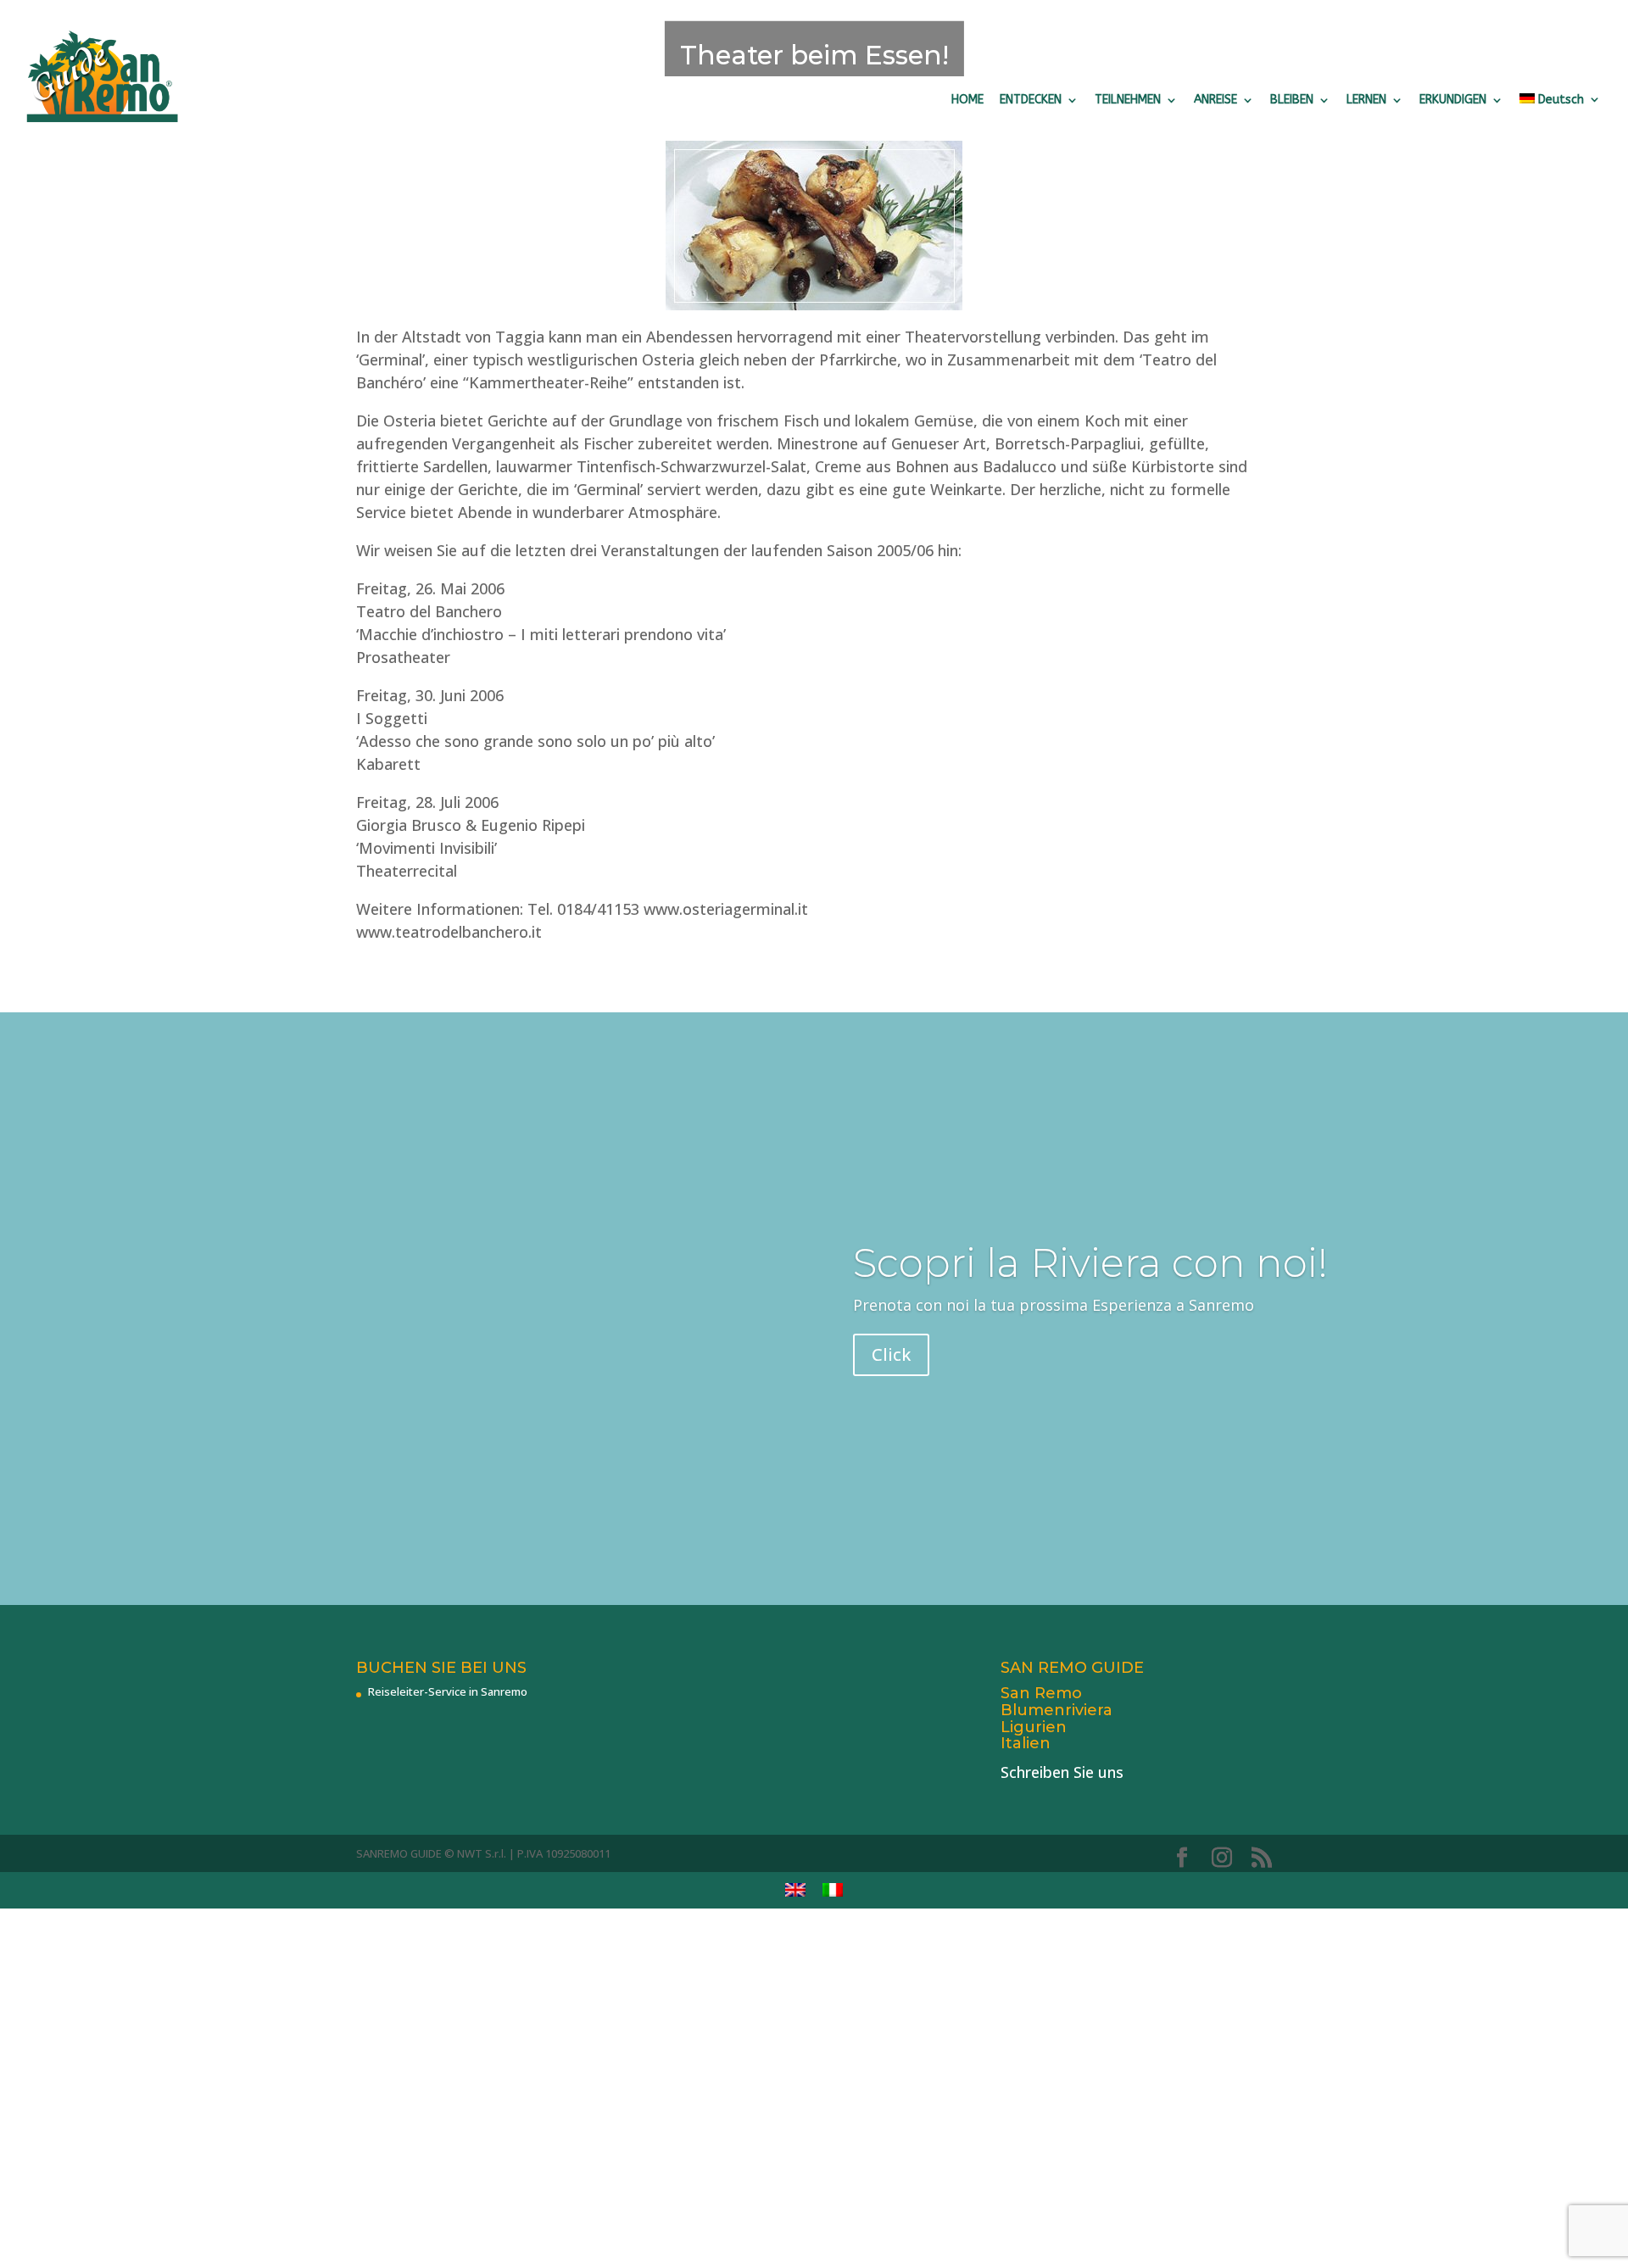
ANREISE (1215, 100)
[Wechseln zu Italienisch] (833, 1890)
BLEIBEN (1292, 100)
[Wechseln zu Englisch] (795, 1890)
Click (891, 1354)
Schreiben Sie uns (1062, 1772)
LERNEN (1366, 100)
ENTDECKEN (1031, 100)
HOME (967, 100)
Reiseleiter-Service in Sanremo (448, 1691)
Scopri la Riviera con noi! (1090, 1263)
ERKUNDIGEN (1453, 100)
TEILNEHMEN (1128, 100)
